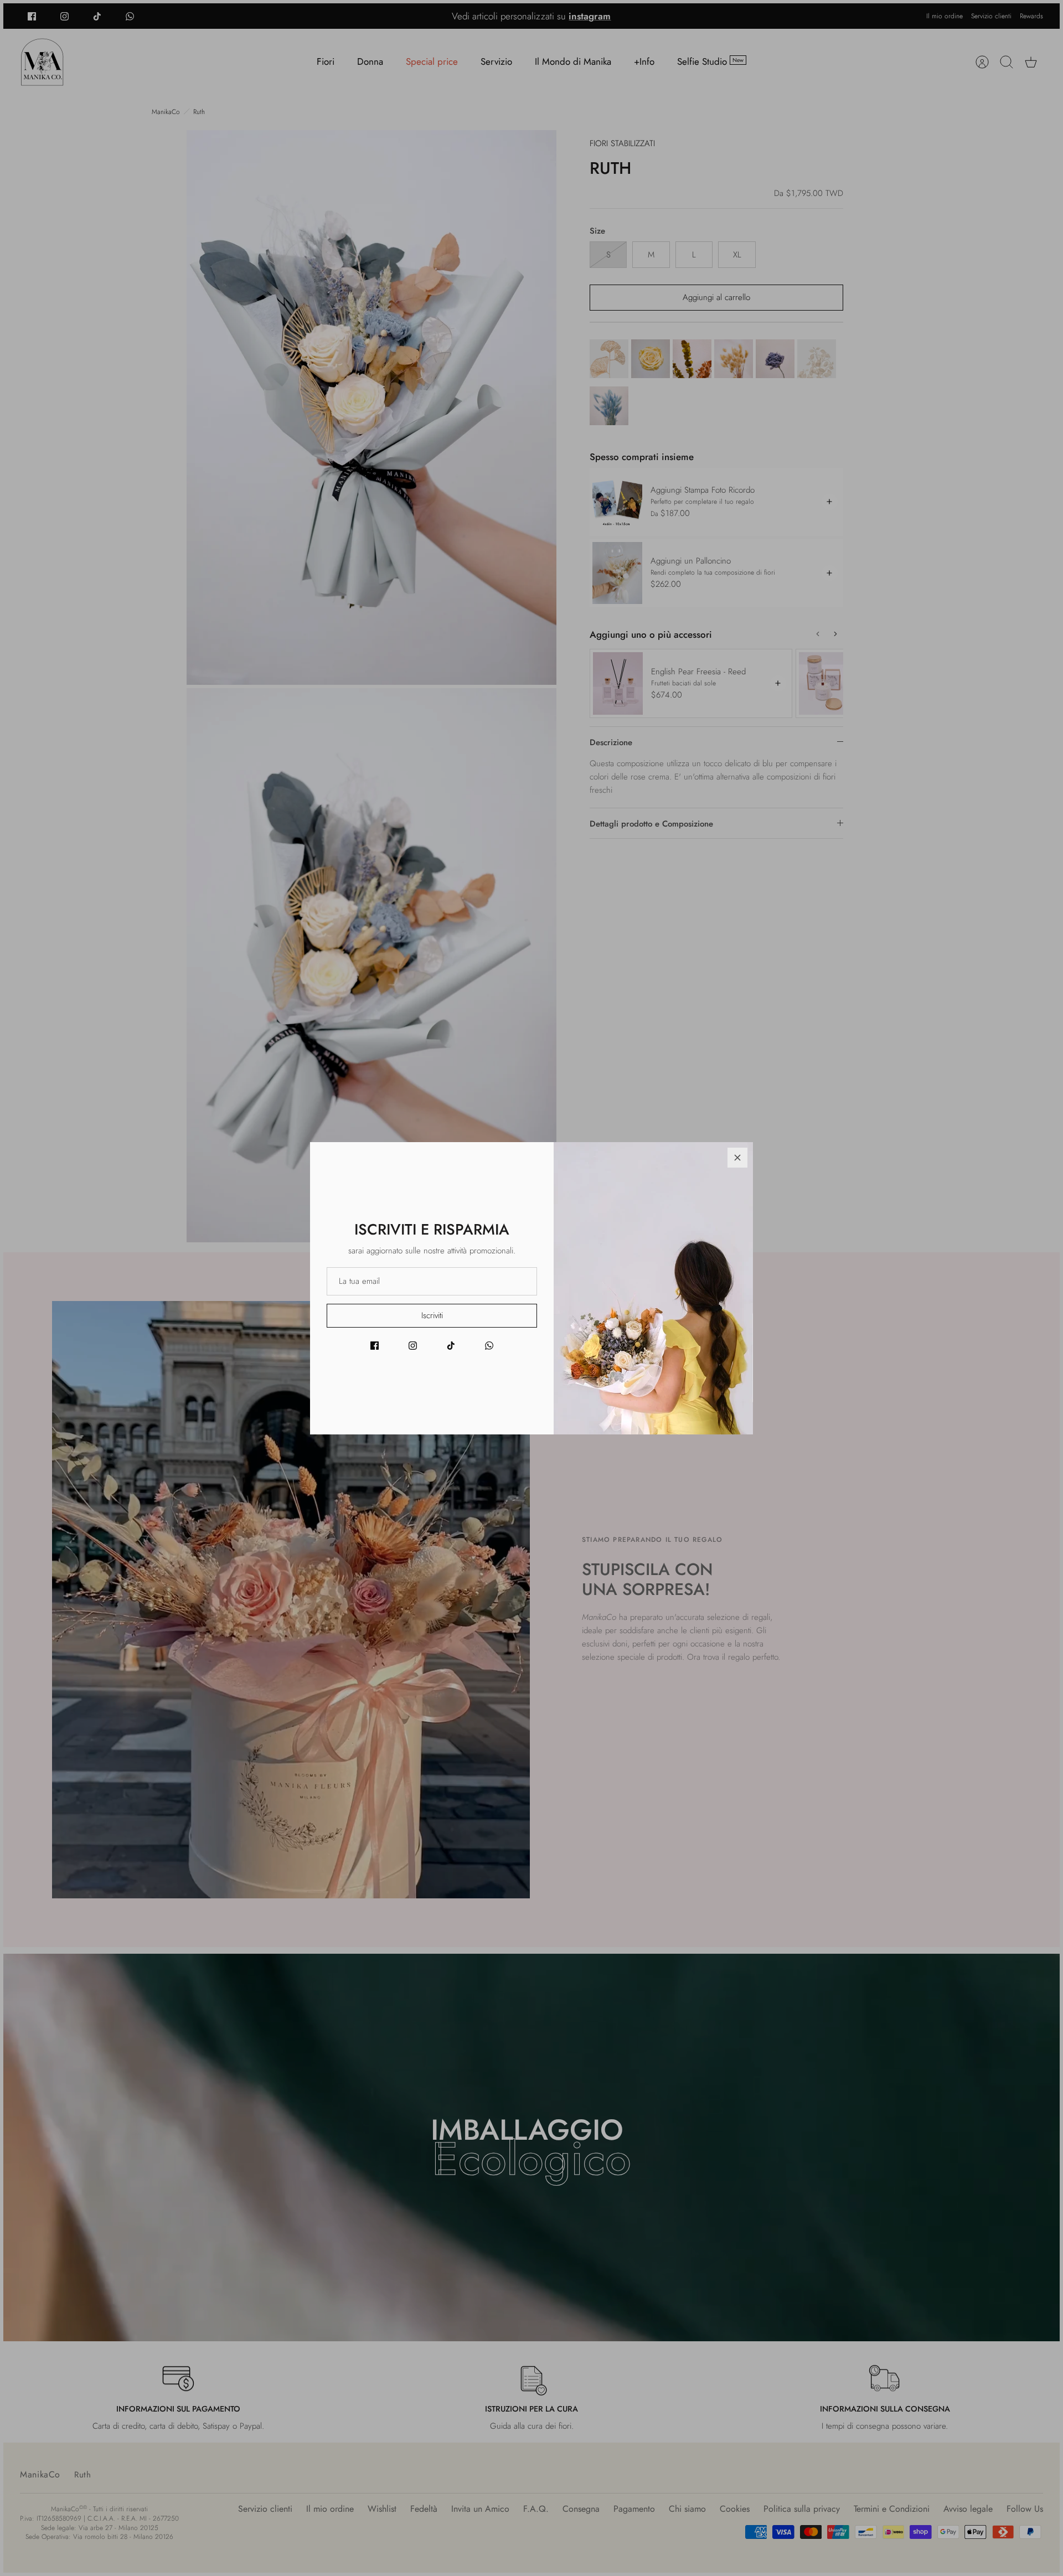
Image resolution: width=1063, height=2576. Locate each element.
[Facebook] (375, 1346)
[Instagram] (413, 1346)
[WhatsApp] (489, 1346)
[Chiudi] (737, 1158)
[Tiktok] (451, 1346)
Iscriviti (432, 1315)
